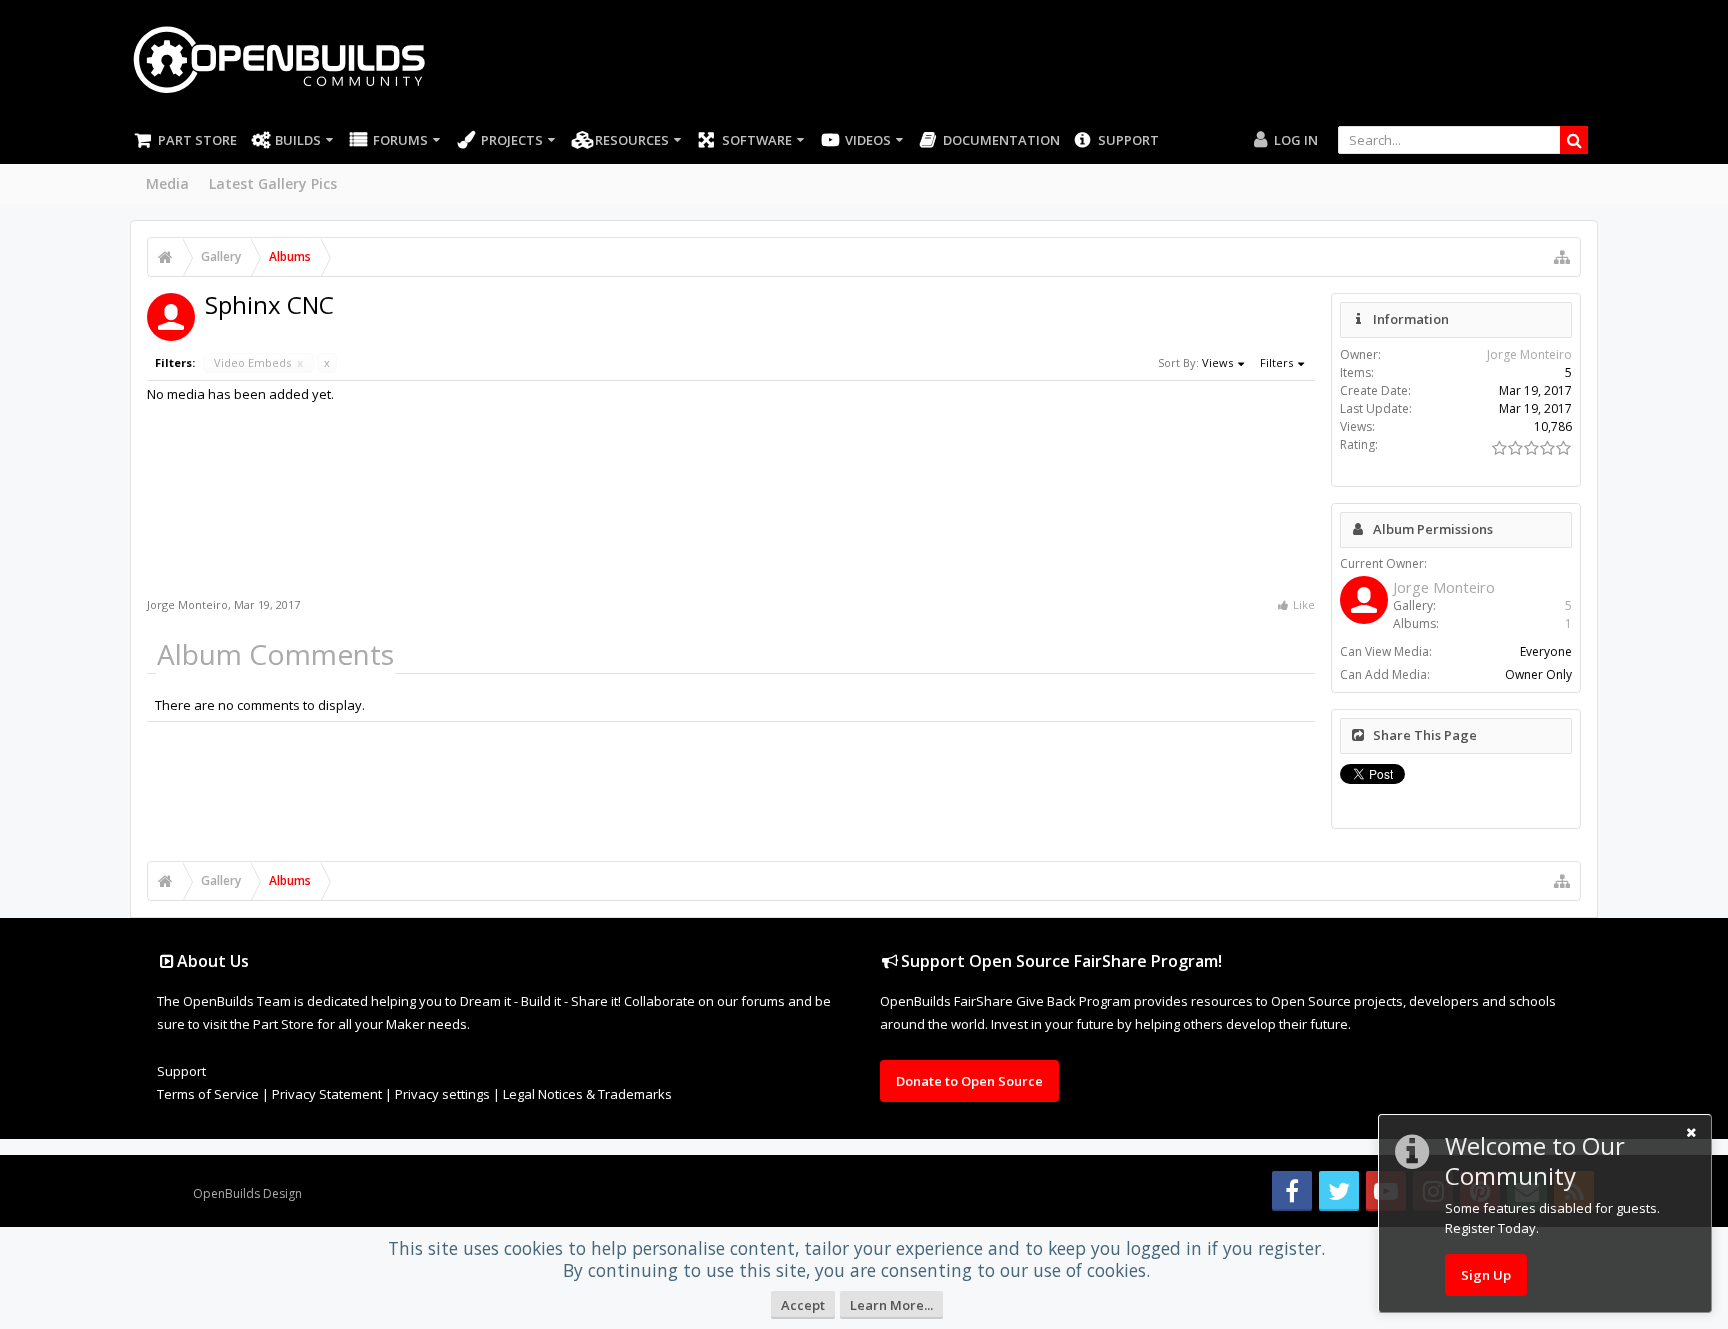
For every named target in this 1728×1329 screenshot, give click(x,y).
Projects (512, 140)
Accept (803, 1305)
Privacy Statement (327, 1094)
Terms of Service (208, 1094)
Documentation (1001, 140)
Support (1128, 140)
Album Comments (275, 654)
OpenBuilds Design (247, 1193)
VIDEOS (868, 140)
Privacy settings (442, 1094)
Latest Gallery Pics (273, 183)
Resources (632, 140)
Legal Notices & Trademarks (587, 1094)
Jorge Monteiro (187, 604)
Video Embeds (258, 362)
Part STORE (197, 140)
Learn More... (891, 1305)
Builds (298, 140)
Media (167, 183)
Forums (400, 140)
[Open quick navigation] (1562, 257)
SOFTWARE (757, 140)
